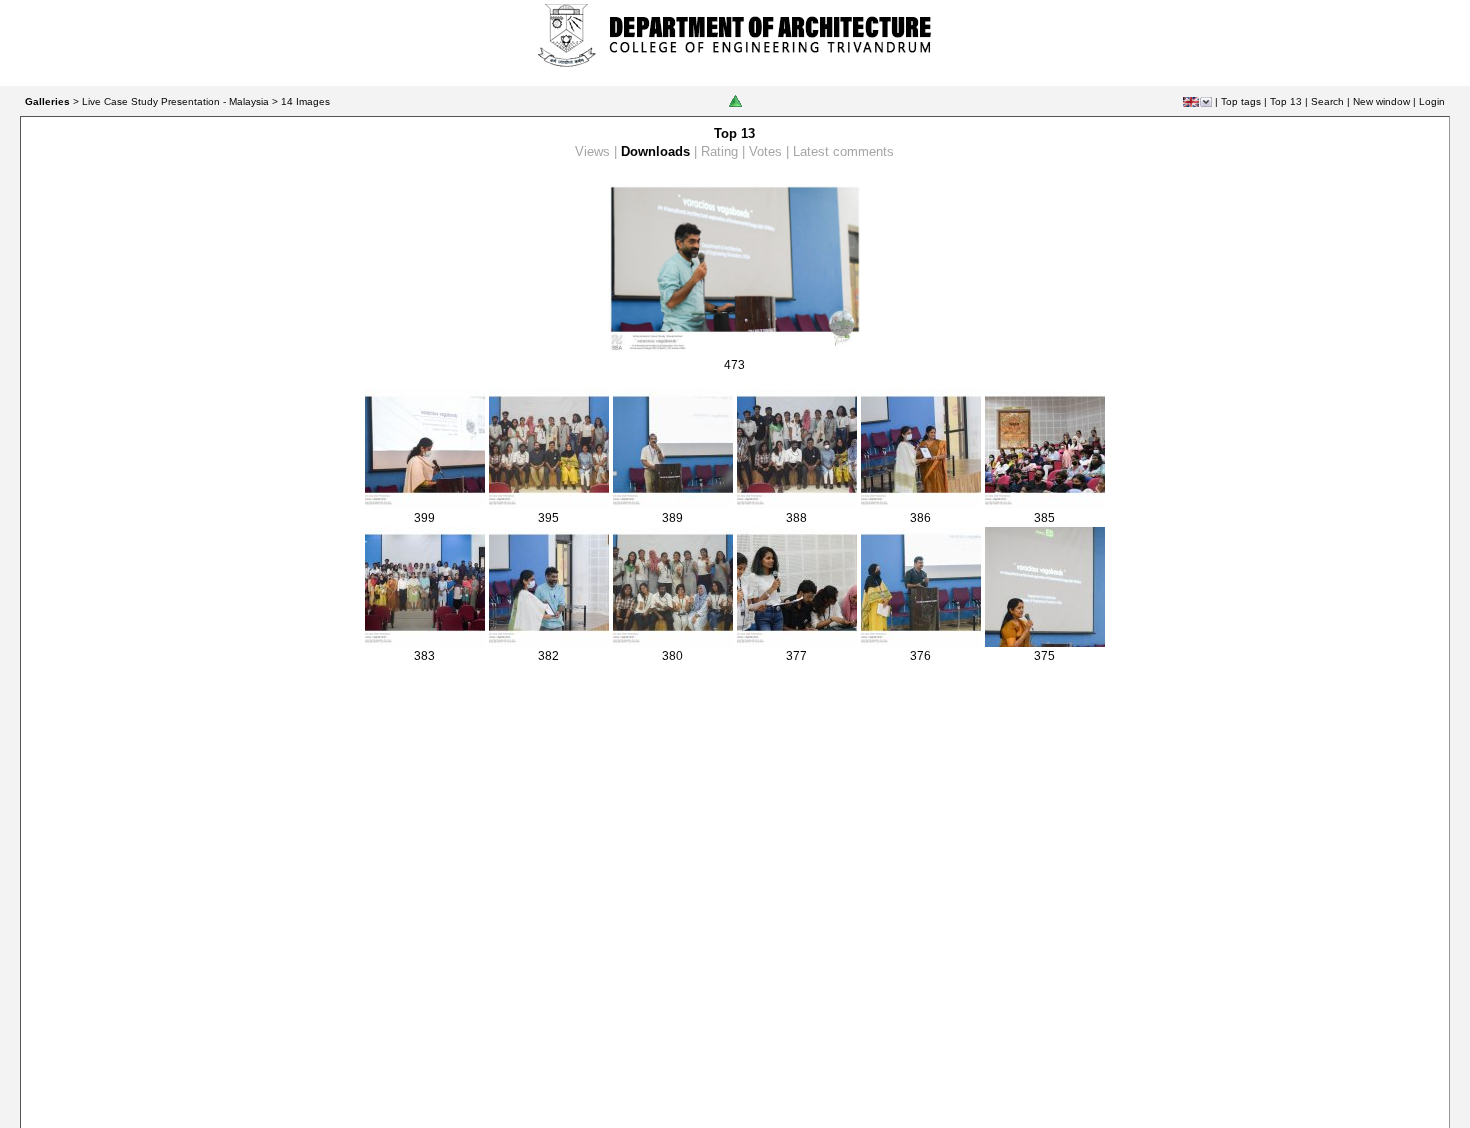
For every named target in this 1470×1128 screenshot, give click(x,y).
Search (1327, 101)
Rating (719, 151)
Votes (765, 151)
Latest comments (843, 151)
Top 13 (1286, 101)
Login (1432, 101)
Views (592, 151)
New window (1381, 101)
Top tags (1241, 101)
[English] (1191, 102)
